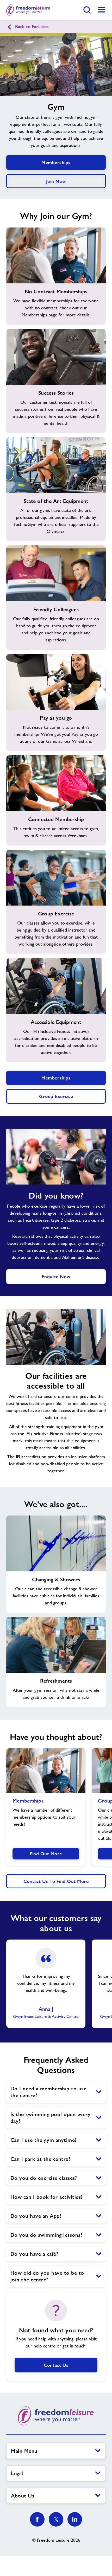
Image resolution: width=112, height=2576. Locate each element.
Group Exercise (56, 1096)
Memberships (56, 162)
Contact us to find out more (56, 1881)
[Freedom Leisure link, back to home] (28, 10)
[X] (56, 2519)
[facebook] (37, 2519)
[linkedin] (75, 2519)
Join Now (56, 181)
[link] (102, 10)
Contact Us (56, 2365)
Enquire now (56, 1276)
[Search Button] (87, 10)
